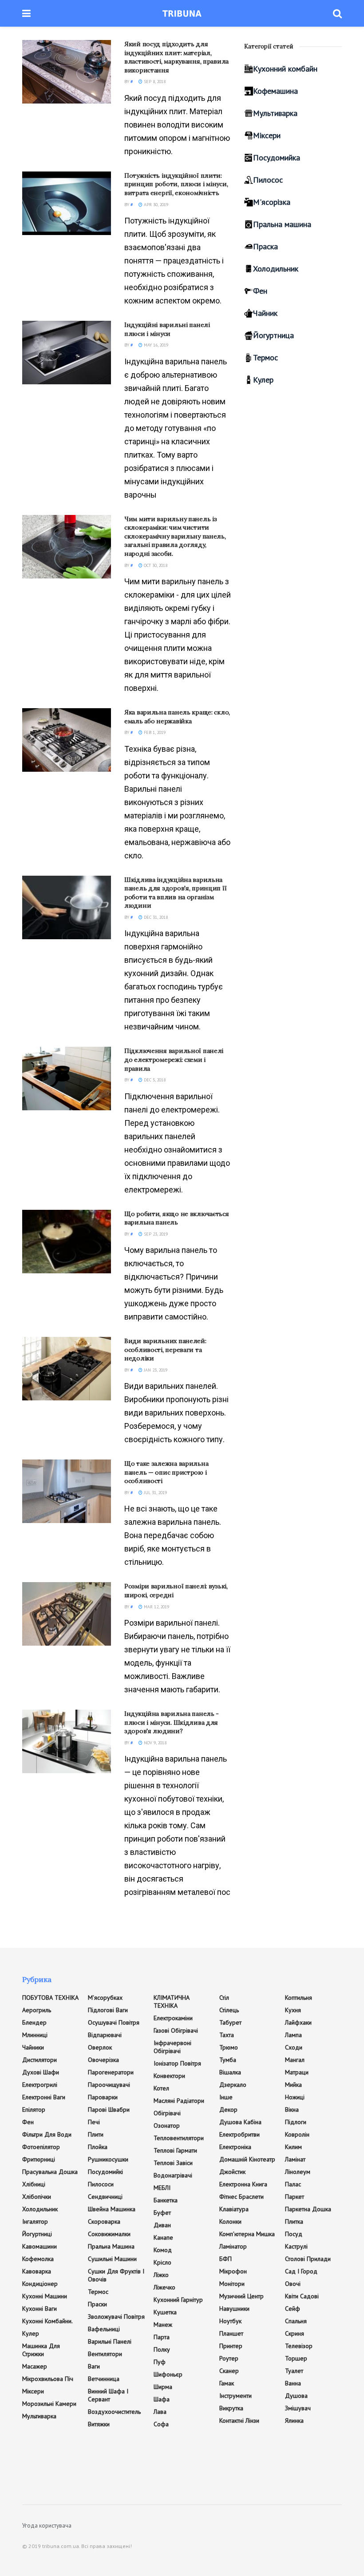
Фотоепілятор (41, 2147)
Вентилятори (105, 2354)
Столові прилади (308, 2259)
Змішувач (298, 2408)
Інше (226, 2097)
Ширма (163, 2387)
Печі (94, 2122)
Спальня (296, 2321)
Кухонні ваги (40, 2309)
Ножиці (295, 2097)
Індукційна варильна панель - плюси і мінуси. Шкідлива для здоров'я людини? (172, 1722)
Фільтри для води (47, 2134)
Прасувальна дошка (50, 2172)
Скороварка (104, 2221)
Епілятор (34, 2109)
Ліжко (161, 2275)
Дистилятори (40, 2060)
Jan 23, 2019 (155, 1370)
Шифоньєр (168, 2374)
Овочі (293, 2284)
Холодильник (276, 269)
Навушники (234, 2309)
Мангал (295, 2060)
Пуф (160, 2362)
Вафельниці (104, 2329)
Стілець (229, 2010)
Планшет (231, 2333)
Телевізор (299, 2346)
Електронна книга (243, 2184)
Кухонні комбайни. (47, 2321)
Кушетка (165, 2312)
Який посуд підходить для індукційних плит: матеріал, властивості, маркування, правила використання (176, 57)
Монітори (232, 2284)
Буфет (162, 2213)
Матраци (297, 2072)
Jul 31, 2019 (155, 1493)
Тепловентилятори (179, 2138)
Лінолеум (298, 2172)
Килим (293, 2147)
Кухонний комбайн (285, 69)
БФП (226, 2259)
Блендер (34, 2022)
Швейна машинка (112, 2209)
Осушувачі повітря (114, 2022)
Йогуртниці (37, 2234)
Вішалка (230, 2072)
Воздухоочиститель (114, 2412)
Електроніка (235, 2147)
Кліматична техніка (172, 2002)
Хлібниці (34, 2184)
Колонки (230, 2221)
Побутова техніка (50, 1998)
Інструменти (235, 2396)
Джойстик (232, 2172)
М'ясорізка (272, 202)
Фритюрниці (39, 2159)
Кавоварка (37, 2271)
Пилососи (101, 2184)
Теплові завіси (173, 2163)
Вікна (292, 2109)
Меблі (162, 2188)
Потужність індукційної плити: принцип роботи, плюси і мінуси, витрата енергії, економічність (176, 184)
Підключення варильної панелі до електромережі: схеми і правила (174, 1059)
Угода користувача (47, 2526)
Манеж (163, 2325)
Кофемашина (275, 91)
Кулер (263, 380)
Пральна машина (282, 224)
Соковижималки (109, 2234)
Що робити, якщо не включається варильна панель (177, 1218)
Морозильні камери (49, 2404)
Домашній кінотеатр (247, 2159)
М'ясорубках (105, 1998)
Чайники (33, 2047)
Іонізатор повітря (177, 2063)
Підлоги (296, 2122)
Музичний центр (241, 2296)
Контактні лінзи (239, 2420)
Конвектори (169, 2076)
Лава (160, 2412)
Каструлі (296, 2246)
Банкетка (166, 2200)
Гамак (227, 2383)
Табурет (230, 2022)
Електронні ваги (44, 2097)
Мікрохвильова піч (48, 2379)
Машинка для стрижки (41, 2350)
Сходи (294, 2047)
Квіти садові (302, 2296)
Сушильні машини (112, 2259)
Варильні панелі (110, 2341)
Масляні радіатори (179, 2101)
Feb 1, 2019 (154, 732)
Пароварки (103, 2097)
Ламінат (295, 2159)
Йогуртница (273, 335)
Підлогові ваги (108, 2010)
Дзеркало (233, 2085)
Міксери (267, 135)
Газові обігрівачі (176, 2030)
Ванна (293, 2383)
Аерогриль (37, 2010)
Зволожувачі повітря (116, 2317)
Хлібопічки (37, 2197)
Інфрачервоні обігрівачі (172, 2047)
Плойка (98, 2147)
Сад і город (301, 2271)
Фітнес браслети (241, 2197)
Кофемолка (38, 2259)
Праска (265, 246)
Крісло (162, 2262)
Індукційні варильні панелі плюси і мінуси (167, 329)
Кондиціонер (40, 2284)
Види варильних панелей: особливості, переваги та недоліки (165, 1350)
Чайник (265, 313)
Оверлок (100, 2047)
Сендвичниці (105, 2197)
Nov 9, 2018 (154, 1743)
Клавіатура (234, 2209)
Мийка (293, 2085)
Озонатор (167, 2125)
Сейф (293, 2309)
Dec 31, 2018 (155, 917)
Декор (228, 2109)
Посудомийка (277, 158)
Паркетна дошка (308, 2209)
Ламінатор (233, 2246)
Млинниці (35, 2035)
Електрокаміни (173, 2018)
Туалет (294, 2371)
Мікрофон (233, 2271)
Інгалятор (35, 2221)
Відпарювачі (105, 2035)
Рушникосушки (108, 2159)
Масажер (35, 2366)
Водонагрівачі (173, 2175)
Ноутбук (230, 2321)
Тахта (227, 2035)
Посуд (294, 2234)
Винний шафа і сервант (108, 2395)
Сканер (229, 2371)
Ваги (94, 2366)
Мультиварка (275, 113)
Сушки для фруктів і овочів (116, 2275)
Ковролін (297, 2134)
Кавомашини (40, 2246)
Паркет (295, 2197)
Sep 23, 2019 (155, 1234)
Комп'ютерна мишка (247, 2234)
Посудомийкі (105, 2172)
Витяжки (99, 2424)
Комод (163, 2250)
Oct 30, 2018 (155, 565)
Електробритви (239, 2134)
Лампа (293, 2035)
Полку (162, 2349)
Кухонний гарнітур (178, 2300)
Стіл (224, 1998)
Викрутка (231, 2408)
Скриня (295, 2333)
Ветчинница (104, 2379)
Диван (162, 2225)
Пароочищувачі (109, 2085)
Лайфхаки (298, 2022)
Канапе (163, 2237)
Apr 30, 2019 (155, 205)
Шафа (162, 2399)
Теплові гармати (175, 2150)
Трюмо (229, 2047)
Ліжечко (164, 2287)
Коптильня (299, 1998)
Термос (265, 357)
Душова (296, 2396)
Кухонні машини (45, 2296)
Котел (161, 2088)
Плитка (294, 2221)
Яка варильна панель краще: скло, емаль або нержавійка (177, 717)
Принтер (231, 2346)
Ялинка (294, 2420)
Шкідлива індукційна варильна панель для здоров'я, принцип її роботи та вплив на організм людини (175, 893)
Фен (260, 291)
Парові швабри (109, 2109)
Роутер (229, 2358)
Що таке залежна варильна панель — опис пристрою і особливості (166, 1472)
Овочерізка (103, 2060)
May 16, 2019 (155, 345)
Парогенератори (111, 2072)
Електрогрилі (40, 2085)
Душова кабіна (240, 2122)
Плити (96, 2134)
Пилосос (268, 180)
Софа (161, 2424)
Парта (162, 2337)
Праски (97, 2304)
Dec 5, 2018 (154, 1080)
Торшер (296, 2358)
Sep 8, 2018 (154, 82)
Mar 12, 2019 (156, 1607)
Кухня (293, 2010)
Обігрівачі (167, 2113)
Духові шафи (41, 2072)
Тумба (228, 2060)
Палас (293, 2184)
